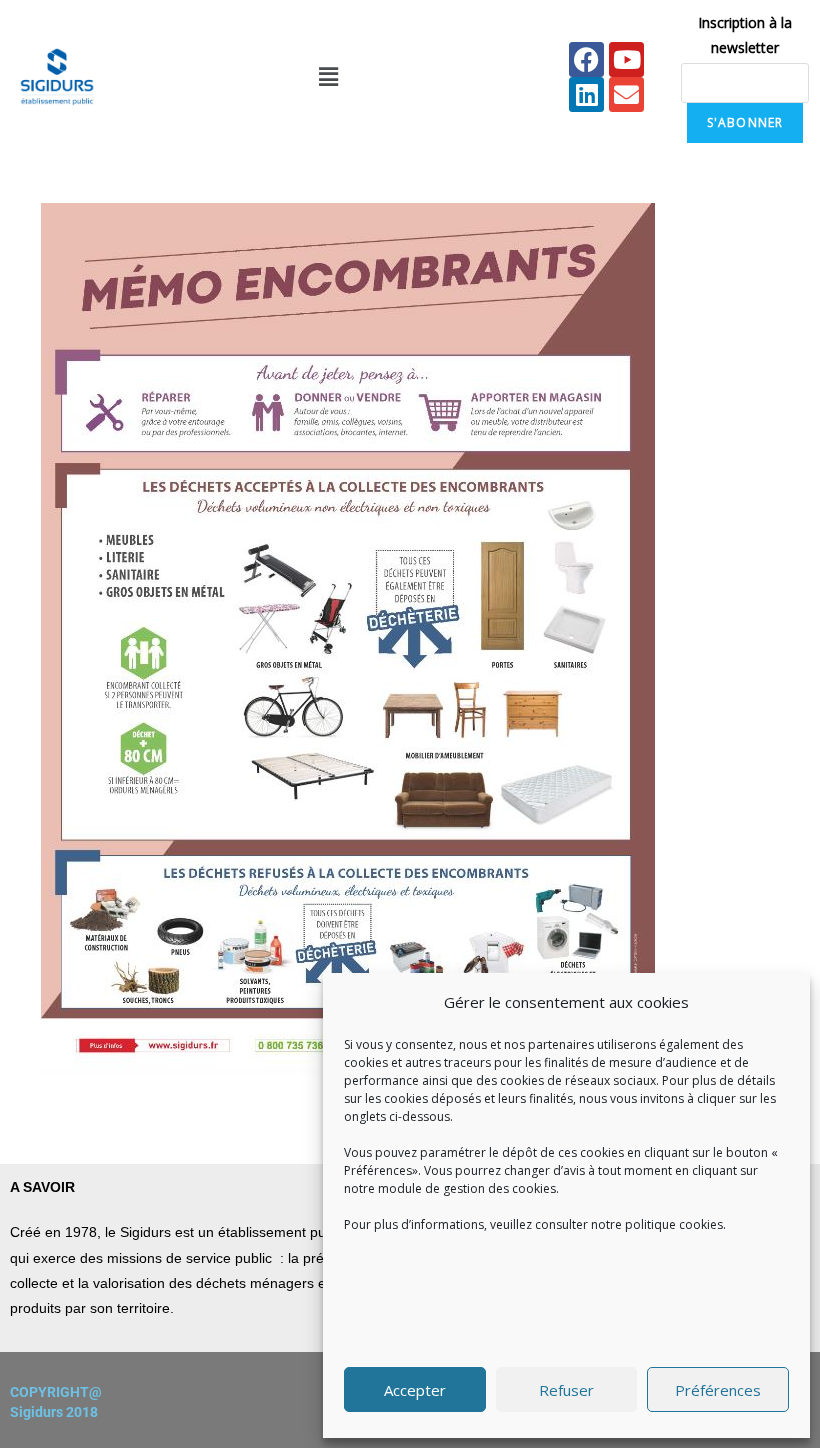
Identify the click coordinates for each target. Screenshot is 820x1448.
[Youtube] (626, 59)
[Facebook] (586, 59)
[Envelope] (626, 94)
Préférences (718, 1390)
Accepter (415, 1390)
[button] (328, 77)
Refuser (566, 1390)
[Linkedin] (586, 94)
